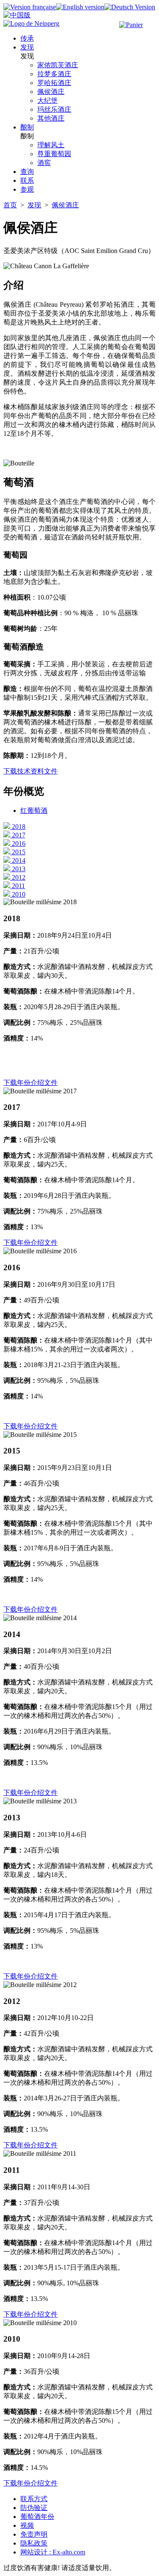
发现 (34, 205)
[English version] (80, 7)
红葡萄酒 (34, 811)
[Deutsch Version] (130, 7)
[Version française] (30, 7)
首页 (10, 205)
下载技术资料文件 (31, 771)
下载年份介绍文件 (31, 1083)
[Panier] (131, 25)
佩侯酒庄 (65, 205)
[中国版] (17, 15)
